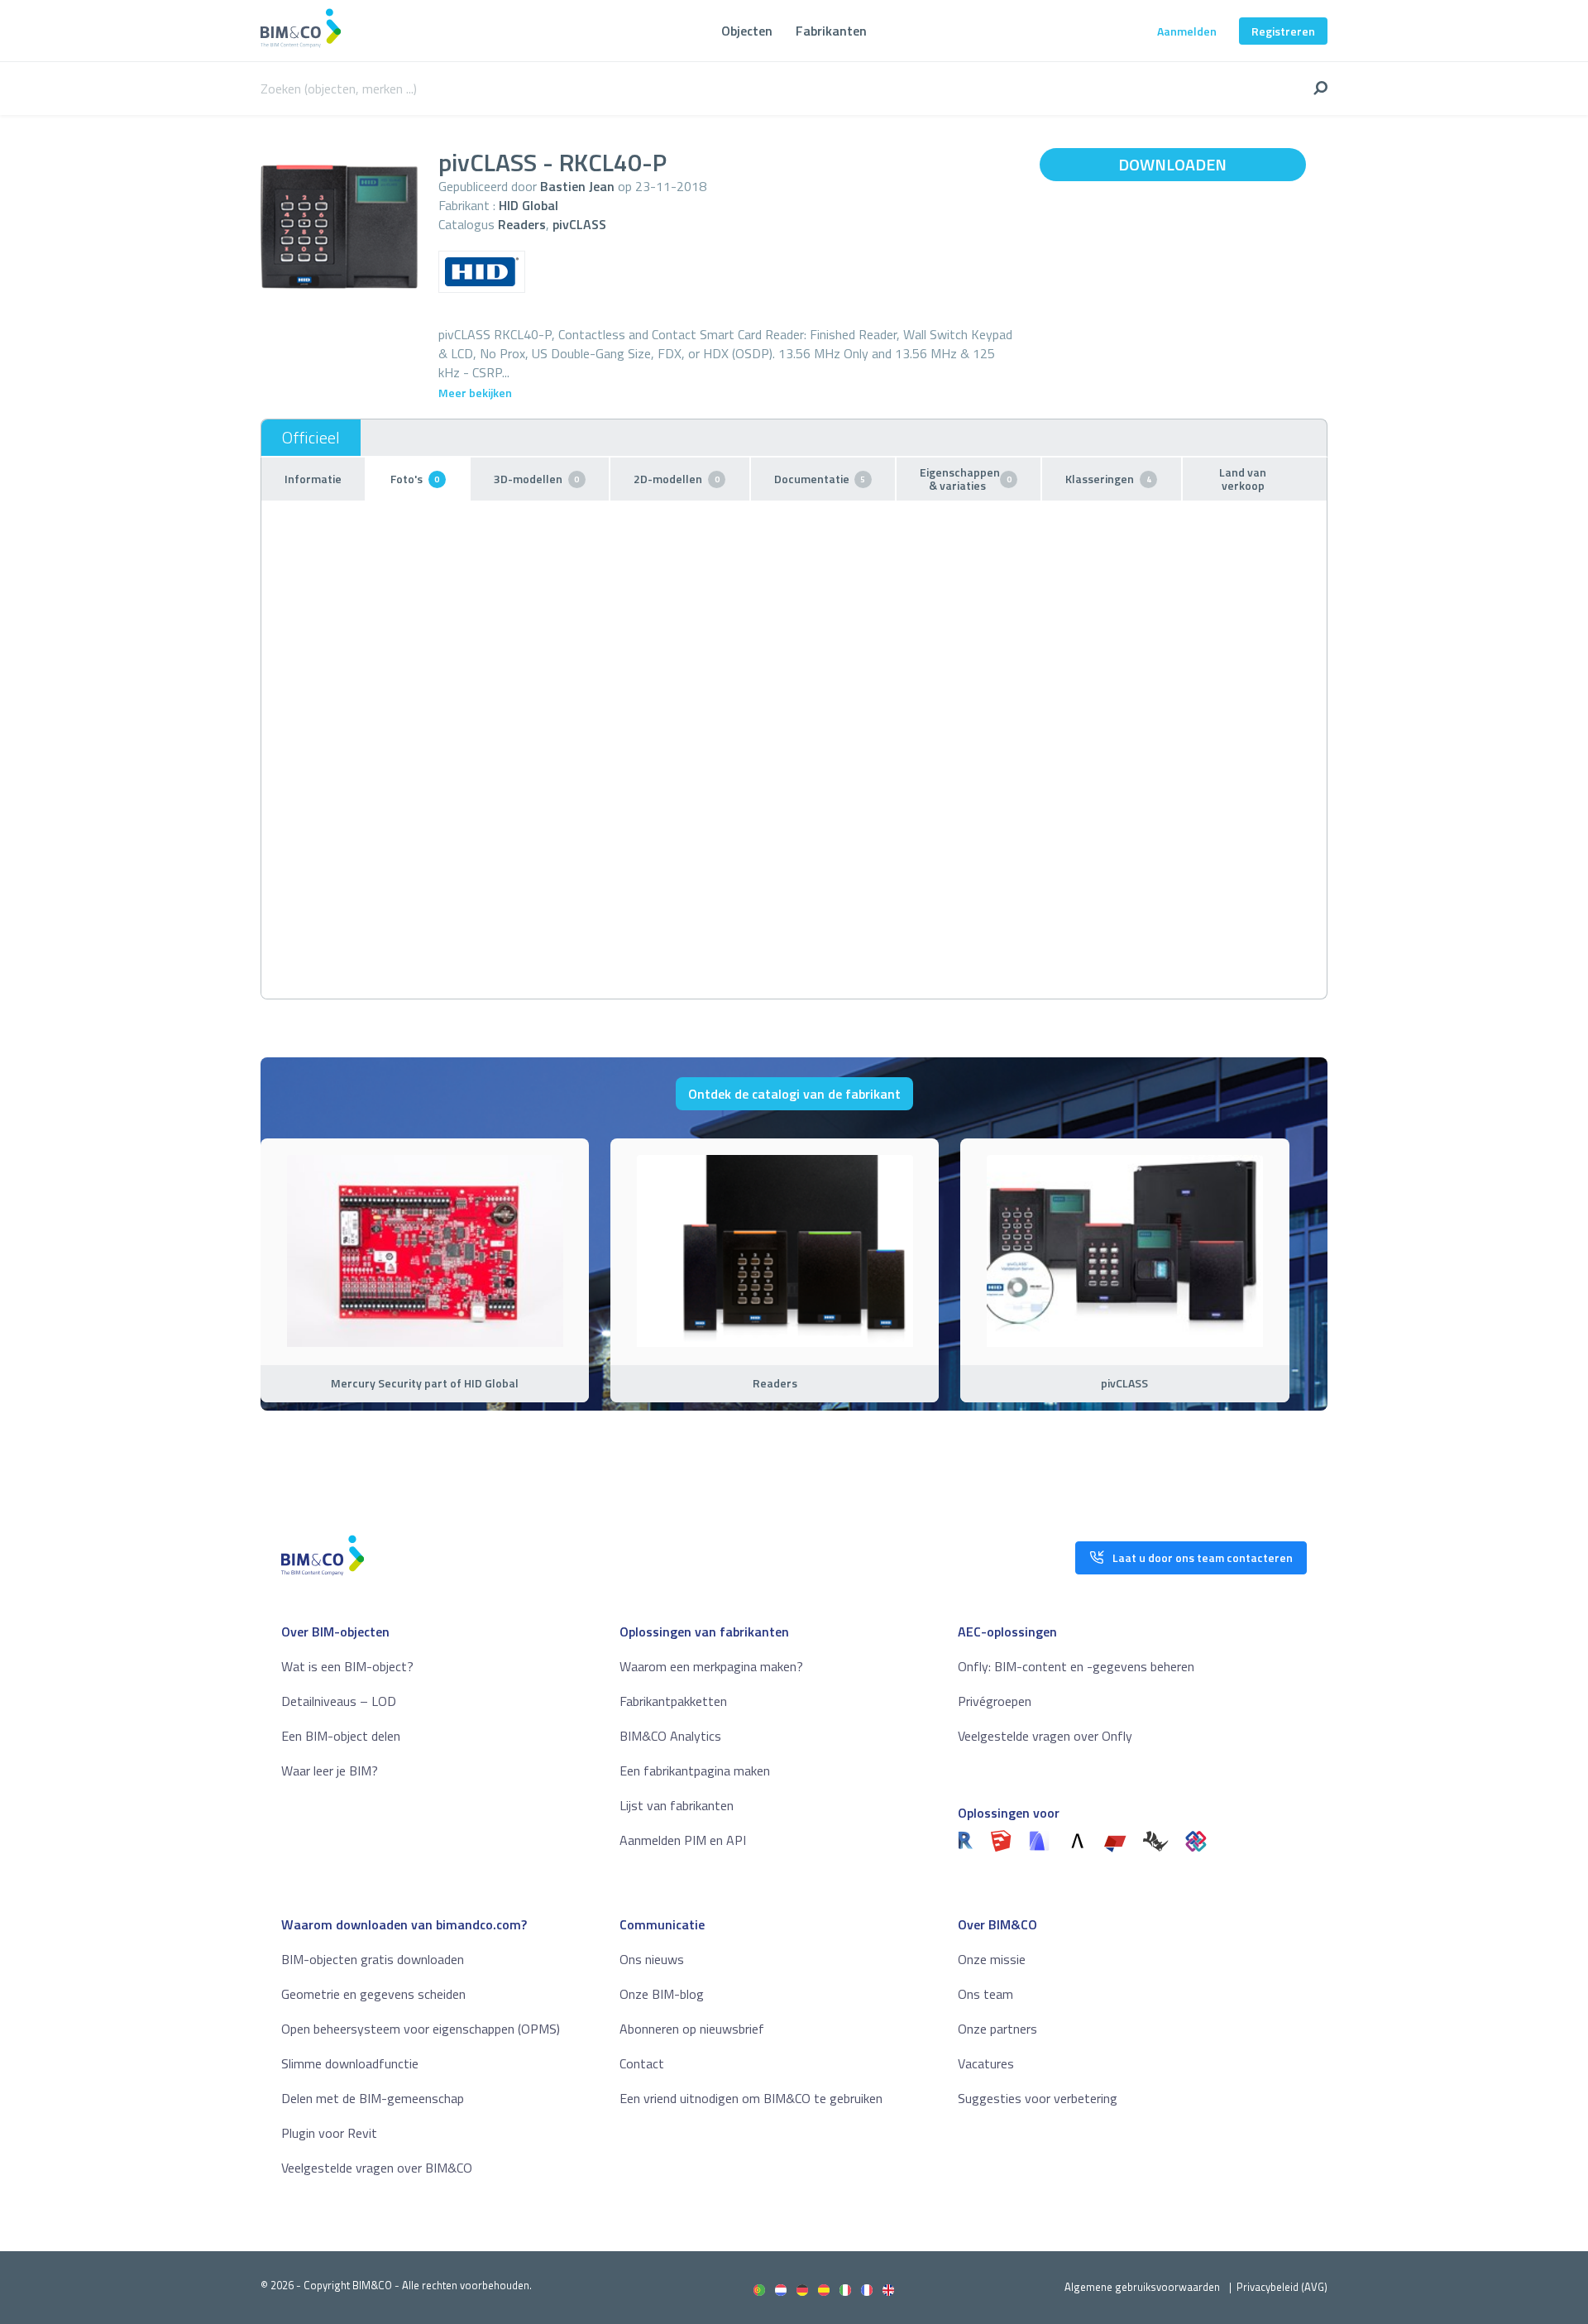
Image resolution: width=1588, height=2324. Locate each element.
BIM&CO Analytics (670, 1736)
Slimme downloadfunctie (350, 2063)
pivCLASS (579, 224)
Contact (642, 2063)
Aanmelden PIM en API (683, 1840)
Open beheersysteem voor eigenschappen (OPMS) (421, 2029)
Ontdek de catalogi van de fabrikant (794, 1094)
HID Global (529, 205)
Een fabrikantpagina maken (695, 1771)
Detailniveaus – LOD (339, 1701)
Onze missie (992, 1959)
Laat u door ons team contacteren (1203, 1557)
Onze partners (997, 2029)
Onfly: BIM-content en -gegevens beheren (1076, 1666)
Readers (522, 224)
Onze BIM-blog (662, 1994)
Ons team (985, 1994)
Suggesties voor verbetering (1038, 2098)
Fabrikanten (831, 31)
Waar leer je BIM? (330, 1771)
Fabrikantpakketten (673, 1701)
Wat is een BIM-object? (347, 1666)
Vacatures (986, 2063)
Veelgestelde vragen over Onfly (1045, 1736)
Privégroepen (995, 1701)
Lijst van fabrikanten (677, 1805)
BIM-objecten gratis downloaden (373, 1959)
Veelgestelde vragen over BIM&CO (377, 2168)
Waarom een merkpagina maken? (711, 1666)
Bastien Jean (577, 186)
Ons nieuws (652, 1959)
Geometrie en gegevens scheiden (373, 1994)
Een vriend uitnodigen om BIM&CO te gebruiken (751, 2098)
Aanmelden (1187, 31)
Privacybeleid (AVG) (1282, 2287)
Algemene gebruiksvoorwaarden (1142, 2287)
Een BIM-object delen (341, 1736)
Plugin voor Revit (329, 2133)
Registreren (1283, 31)
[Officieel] (311, 438)
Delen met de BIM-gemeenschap (373, 2098)
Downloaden (1172, 164)
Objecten (747, 31)
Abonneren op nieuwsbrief (692, 2029)
